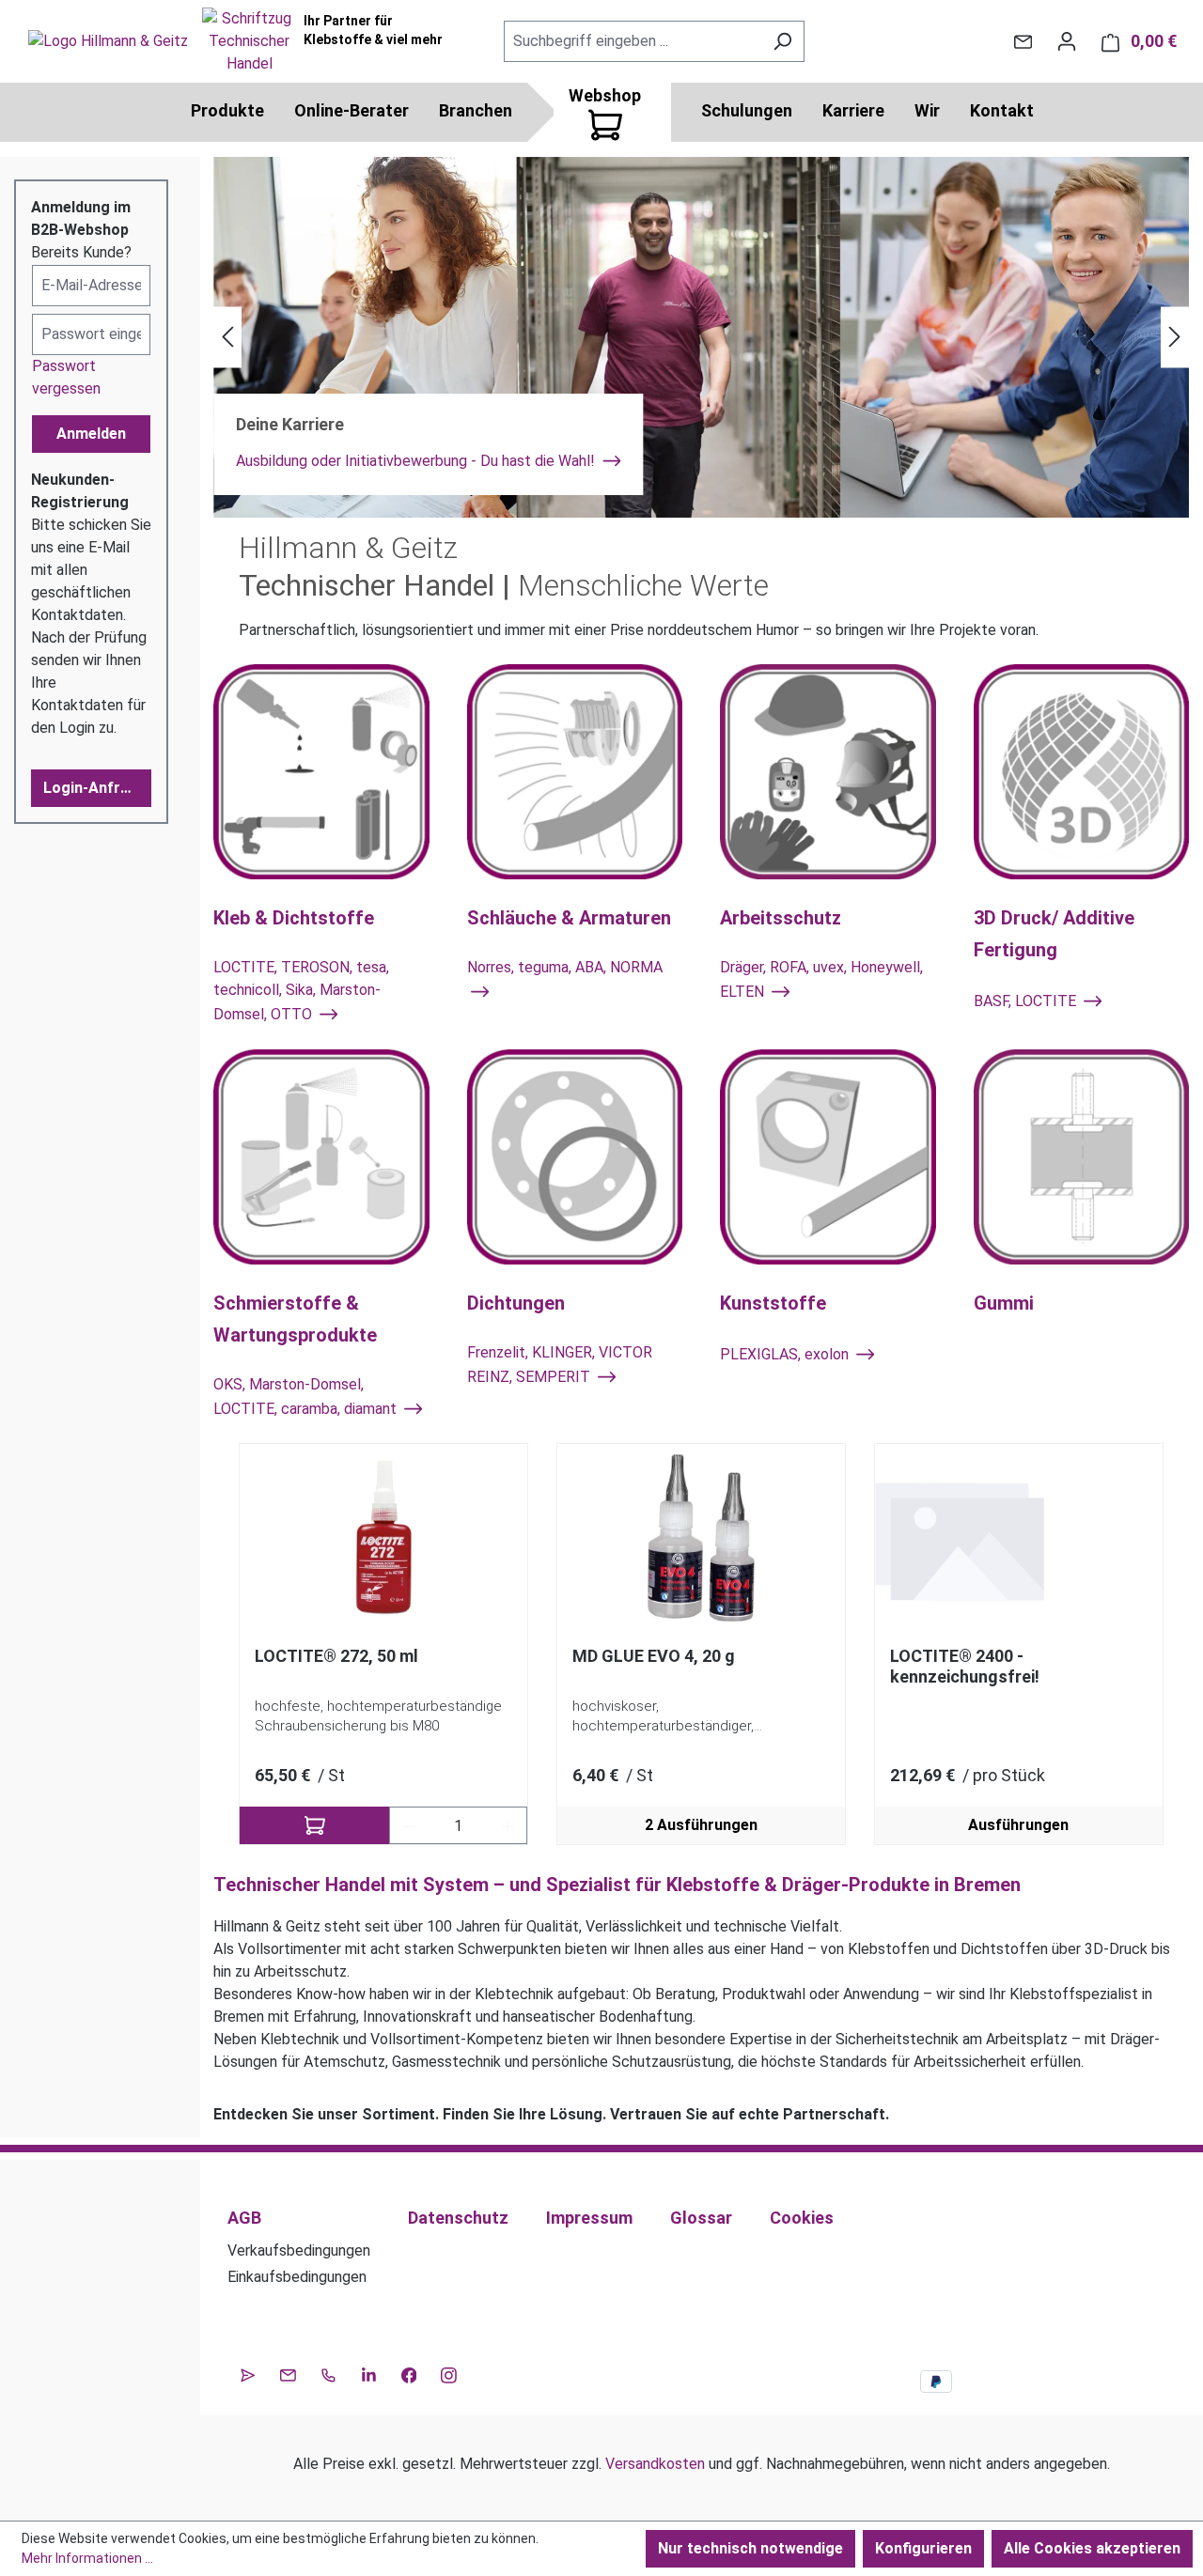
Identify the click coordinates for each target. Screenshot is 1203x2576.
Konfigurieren (923, 2548)
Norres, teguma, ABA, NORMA (565, 967)
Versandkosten (655, 2464)
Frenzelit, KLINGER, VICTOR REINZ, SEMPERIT (560, 1365)
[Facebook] (409, 2373)
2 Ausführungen (701, 1825)
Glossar (701, 2218)
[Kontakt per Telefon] (328, 2373)
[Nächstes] (1175, 338)
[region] (701, 1645)
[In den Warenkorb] (314, 1825)
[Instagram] (449, 2373)
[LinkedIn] (369, 2373)
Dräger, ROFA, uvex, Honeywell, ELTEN (821, 979)
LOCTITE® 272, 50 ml (336, 1656)
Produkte (227, 110)
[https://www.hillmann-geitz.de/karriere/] (701, 337)
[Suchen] (782, 41)
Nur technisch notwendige (750, 2548)
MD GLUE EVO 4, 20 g (654, 1656)
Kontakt (1002, 110)
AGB (244, 2218)
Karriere (853, 110)
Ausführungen (1018, 1825)
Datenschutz (458, 2218)
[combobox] (633, 41)
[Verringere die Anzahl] (409, 1825)
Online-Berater (352, 110)
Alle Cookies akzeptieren (1092, 2548)
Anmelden (91, 434)
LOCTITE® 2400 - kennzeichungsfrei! (965, 1666)
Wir (927, 110)
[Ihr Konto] (1067, 41)
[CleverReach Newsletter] (248, 2373)
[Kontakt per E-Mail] (1023, 41)
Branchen (476, 110)
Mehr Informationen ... (87, 2558)
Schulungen (747, 110)
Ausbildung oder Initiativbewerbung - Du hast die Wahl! (417, 461)
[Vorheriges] (227, 338)
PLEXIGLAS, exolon (786, 1354)
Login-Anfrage (95, 788)
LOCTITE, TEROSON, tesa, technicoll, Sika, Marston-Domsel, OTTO (301, 991)
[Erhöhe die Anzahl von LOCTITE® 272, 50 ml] (508, 1825)
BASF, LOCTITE (1027, 1002)
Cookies (802, 2218)
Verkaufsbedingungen (299, 2250)
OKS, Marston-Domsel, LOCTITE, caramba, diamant (307, 1397)
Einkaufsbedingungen (297, 2277)
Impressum (589, 2218)
